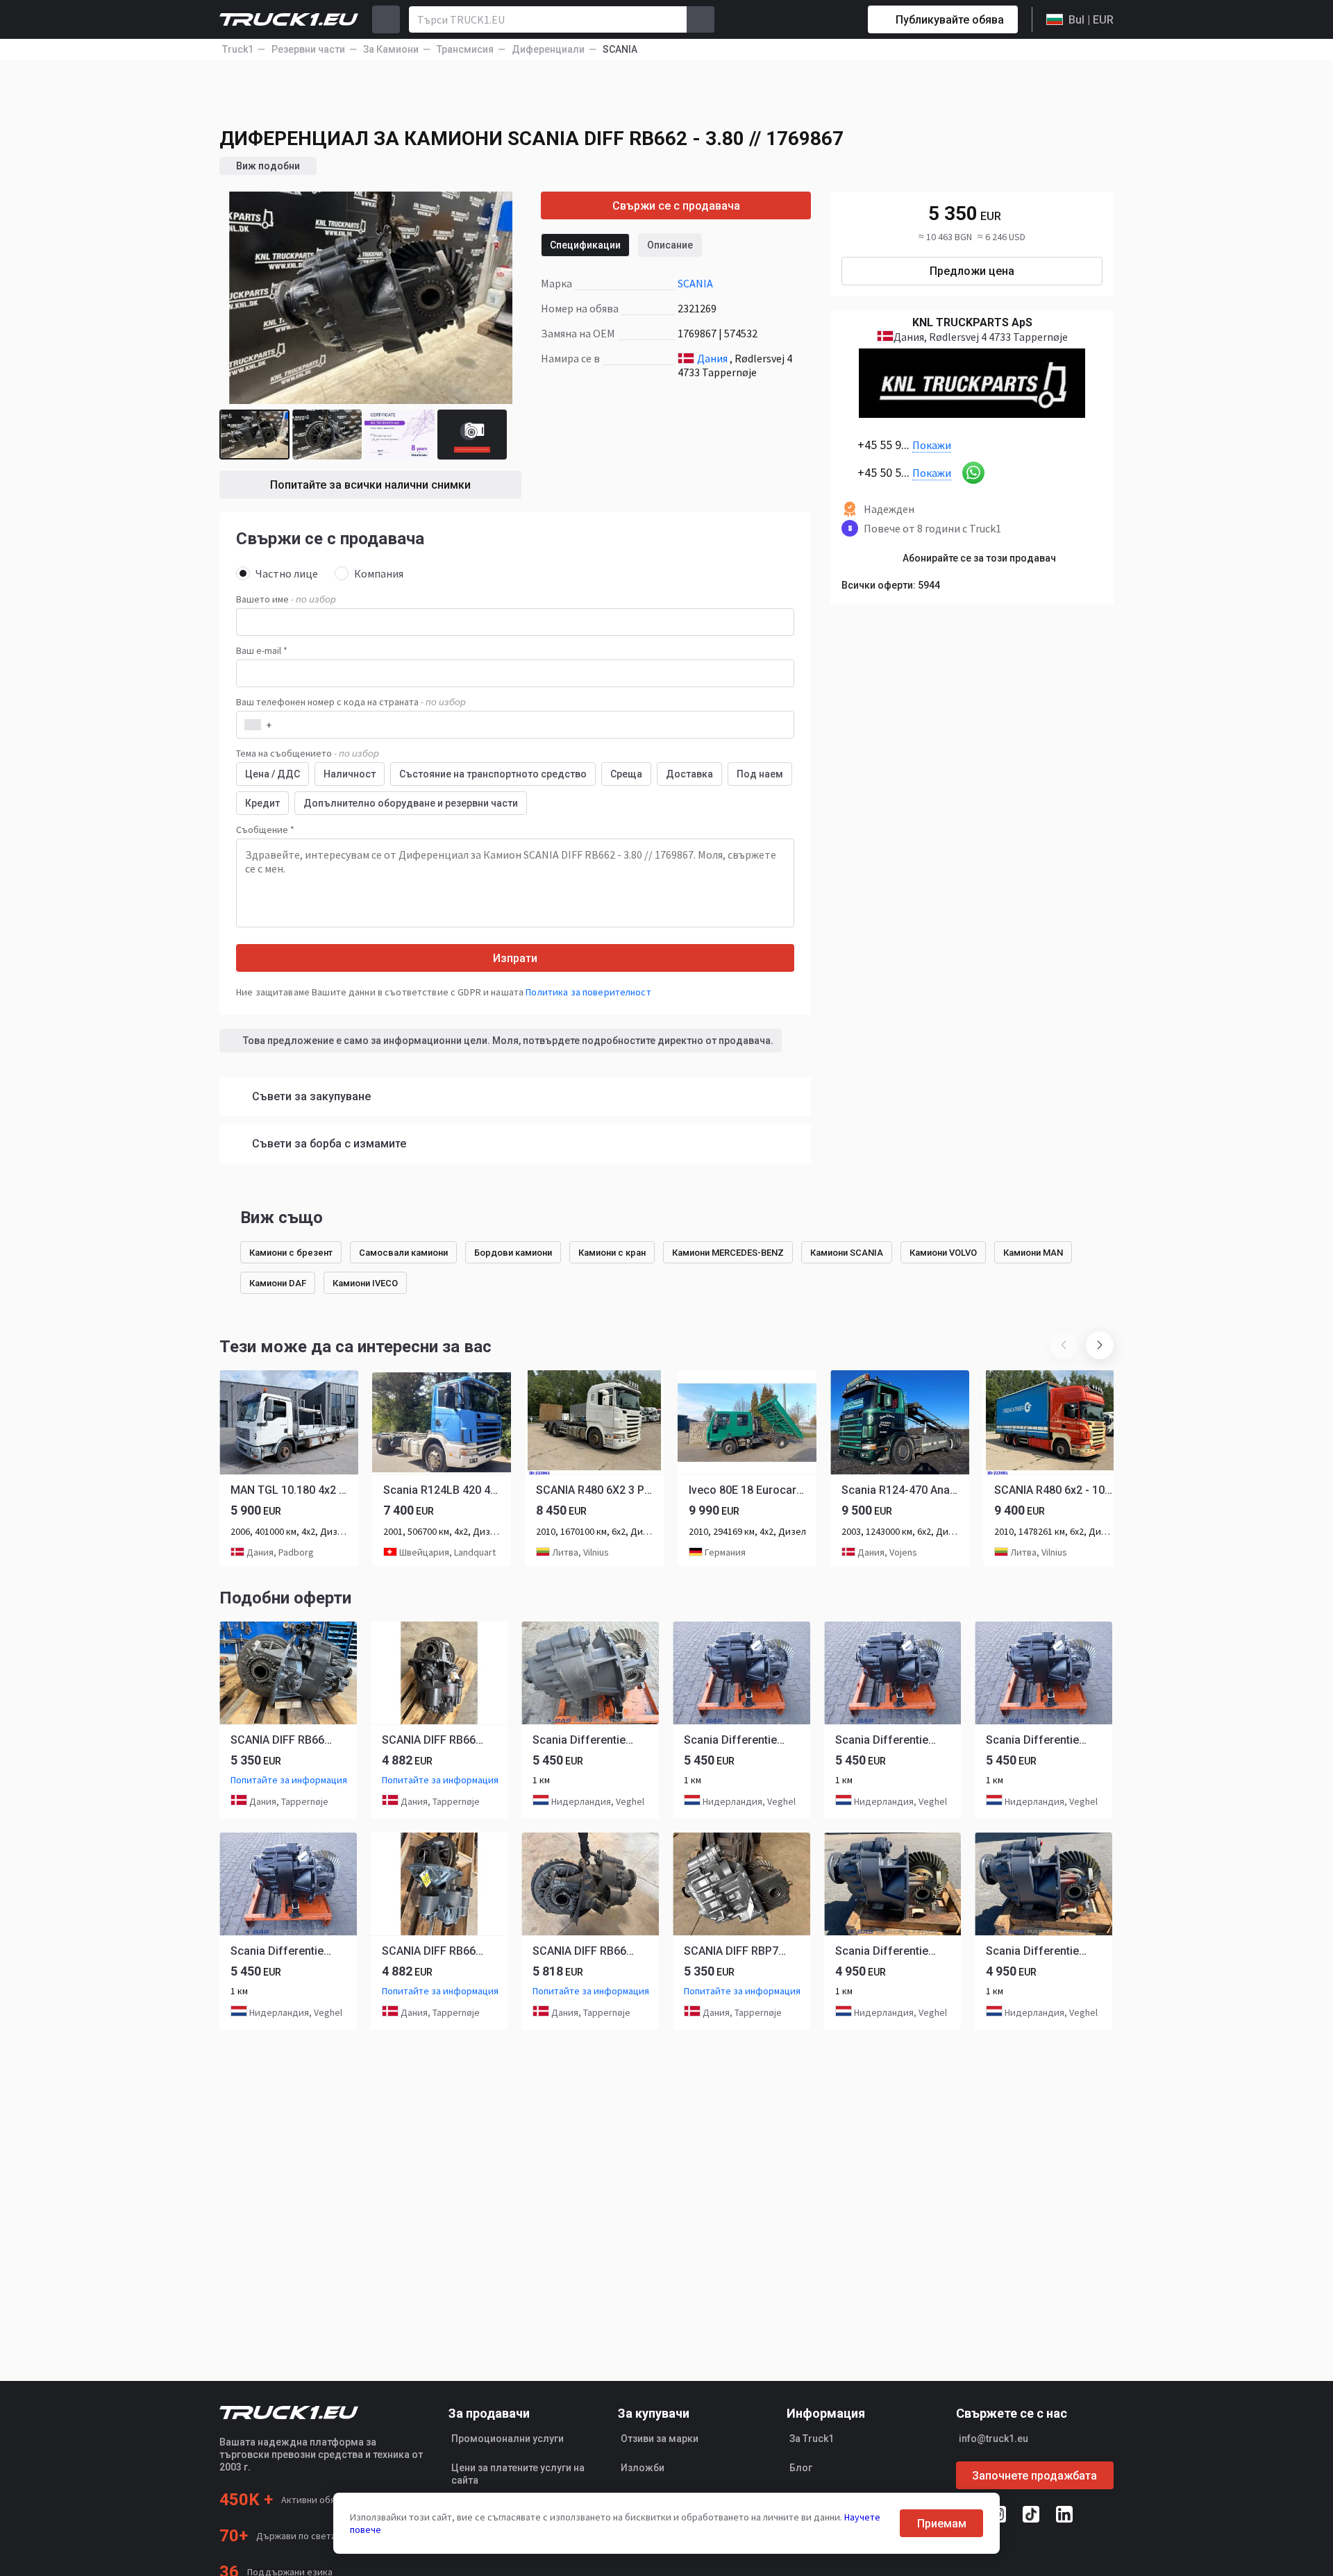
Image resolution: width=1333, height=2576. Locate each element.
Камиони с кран (612, 1253)
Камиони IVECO (365, 1283)
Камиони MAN (1033, 1253)
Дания (712, 358)
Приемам (942, 2524)
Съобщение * (265, 830)
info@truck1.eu (994, 2439)
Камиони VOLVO (943, 1253)
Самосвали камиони (403, 1253)
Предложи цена (972, 271)
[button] (1100, 1345)
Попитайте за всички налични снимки (370, 485)
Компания (379, 573)
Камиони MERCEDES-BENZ (728, 1253)
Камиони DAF (278, 1283)
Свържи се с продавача (676, 206)
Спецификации (585, 245)
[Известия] (808, 19)
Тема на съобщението (308, 753)
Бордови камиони (513, 1253)
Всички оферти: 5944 (891, 585)
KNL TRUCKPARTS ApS (972, 322)
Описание (670, 245)
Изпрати (515, 958)
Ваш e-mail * (262, 650)
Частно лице (287, 573)
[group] (289, 1468)
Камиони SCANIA (847, 1253)
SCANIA (695, 283)
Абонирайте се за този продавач (979, 558)
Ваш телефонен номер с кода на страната (351, 702)
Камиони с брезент (291, 1253)
